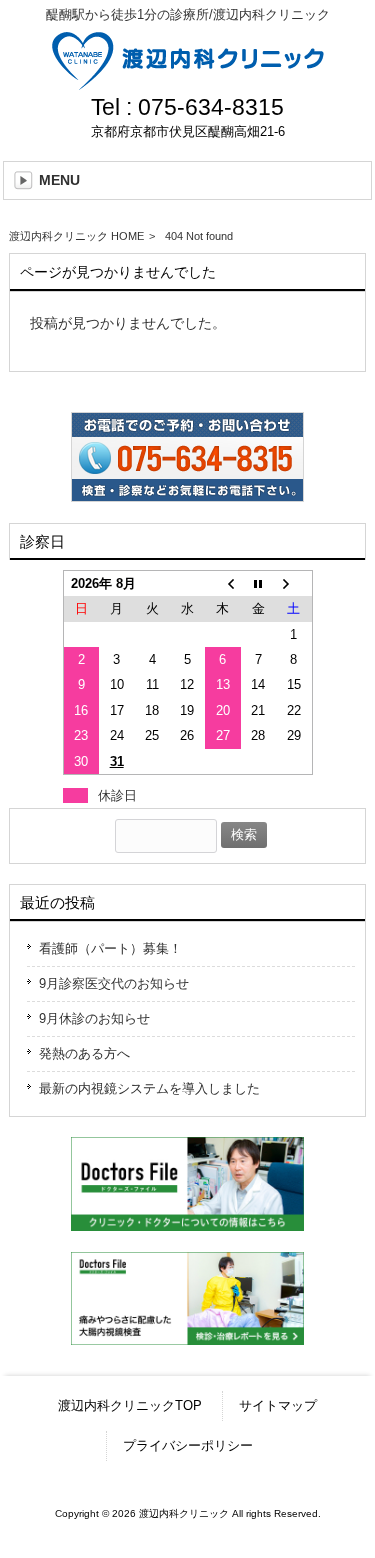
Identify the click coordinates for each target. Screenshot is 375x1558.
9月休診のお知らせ (94, 1018)
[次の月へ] (293, 583)
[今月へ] (258, 583)
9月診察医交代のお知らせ (114, 983)
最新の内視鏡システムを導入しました (149, 1088)
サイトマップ (278, 1405)
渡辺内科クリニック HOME (76, 236)
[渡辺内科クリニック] (188, 82)
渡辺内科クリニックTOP (130, 1405)
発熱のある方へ (84, 1053)
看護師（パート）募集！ (110, 948)
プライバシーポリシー (188, 1445)
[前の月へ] (222, 583)
